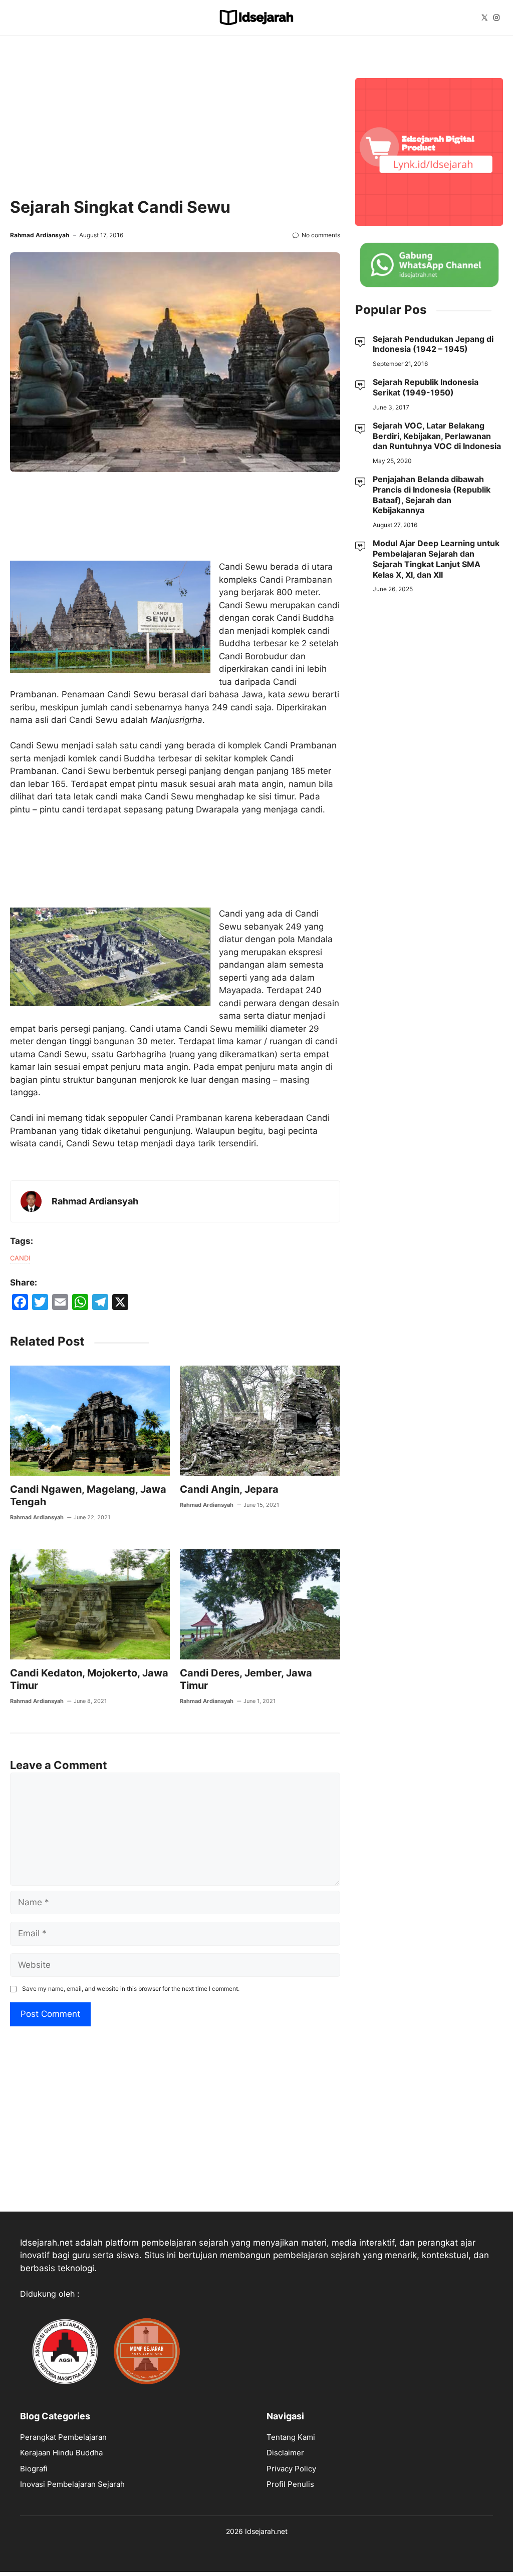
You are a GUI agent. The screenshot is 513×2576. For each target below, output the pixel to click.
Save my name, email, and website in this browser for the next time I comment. (131, 1989)
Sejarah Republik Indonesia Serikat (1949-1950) (426, 387)
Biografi (34, 2469)
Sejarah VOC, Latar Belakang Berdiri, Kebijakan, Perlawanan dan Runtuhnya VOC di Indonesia (437, 436)
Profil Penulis (290, 2484)
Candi (20, 1258)
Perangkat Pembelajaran (63, 2437)
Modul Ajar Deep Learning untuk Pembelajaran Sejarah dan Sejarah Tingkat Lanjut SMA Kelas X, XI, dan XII (436, 559)
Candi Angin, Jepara (229, 1489)
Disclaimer (285, 2453)
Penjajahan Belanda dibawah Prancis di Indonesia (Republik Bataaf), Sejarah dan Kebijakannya (432, 495)
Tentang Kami (291, 2437)
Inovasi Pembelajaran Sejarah (72, 2484)
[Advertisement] (175, 116)
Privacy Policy (291, 2469)
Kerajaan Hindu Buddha (61, 2453)
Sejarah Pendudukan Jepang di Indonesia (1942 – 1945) (433, 344)
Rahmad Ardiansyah (40, 235)
